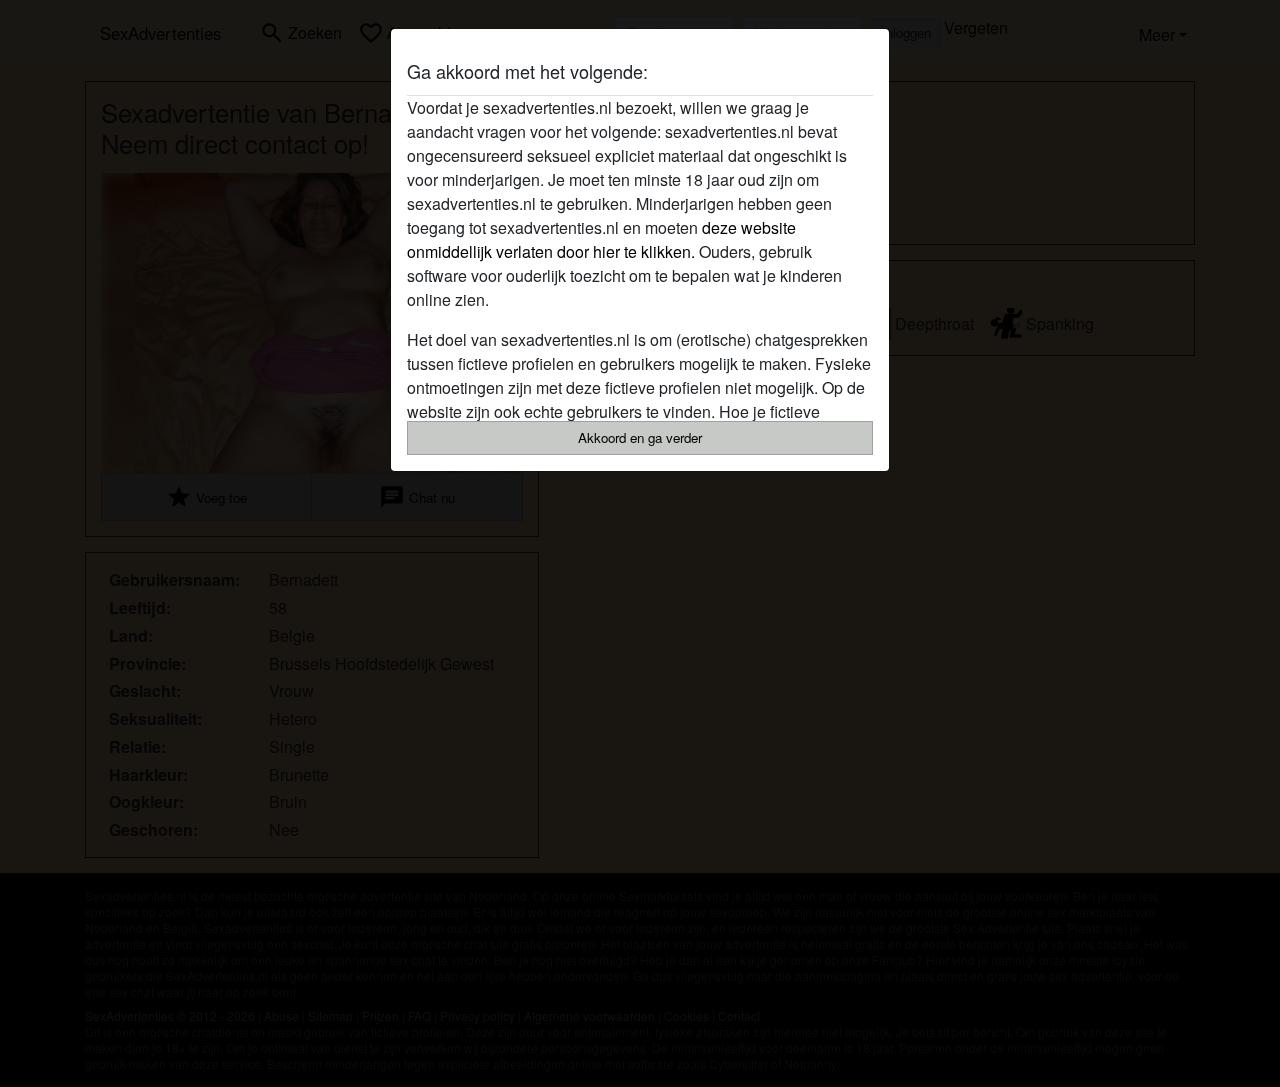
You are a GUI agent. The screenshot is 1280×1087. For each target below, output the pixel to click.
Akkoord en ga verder (640, 437)
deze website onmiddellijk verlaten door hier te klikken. (601, 239)
